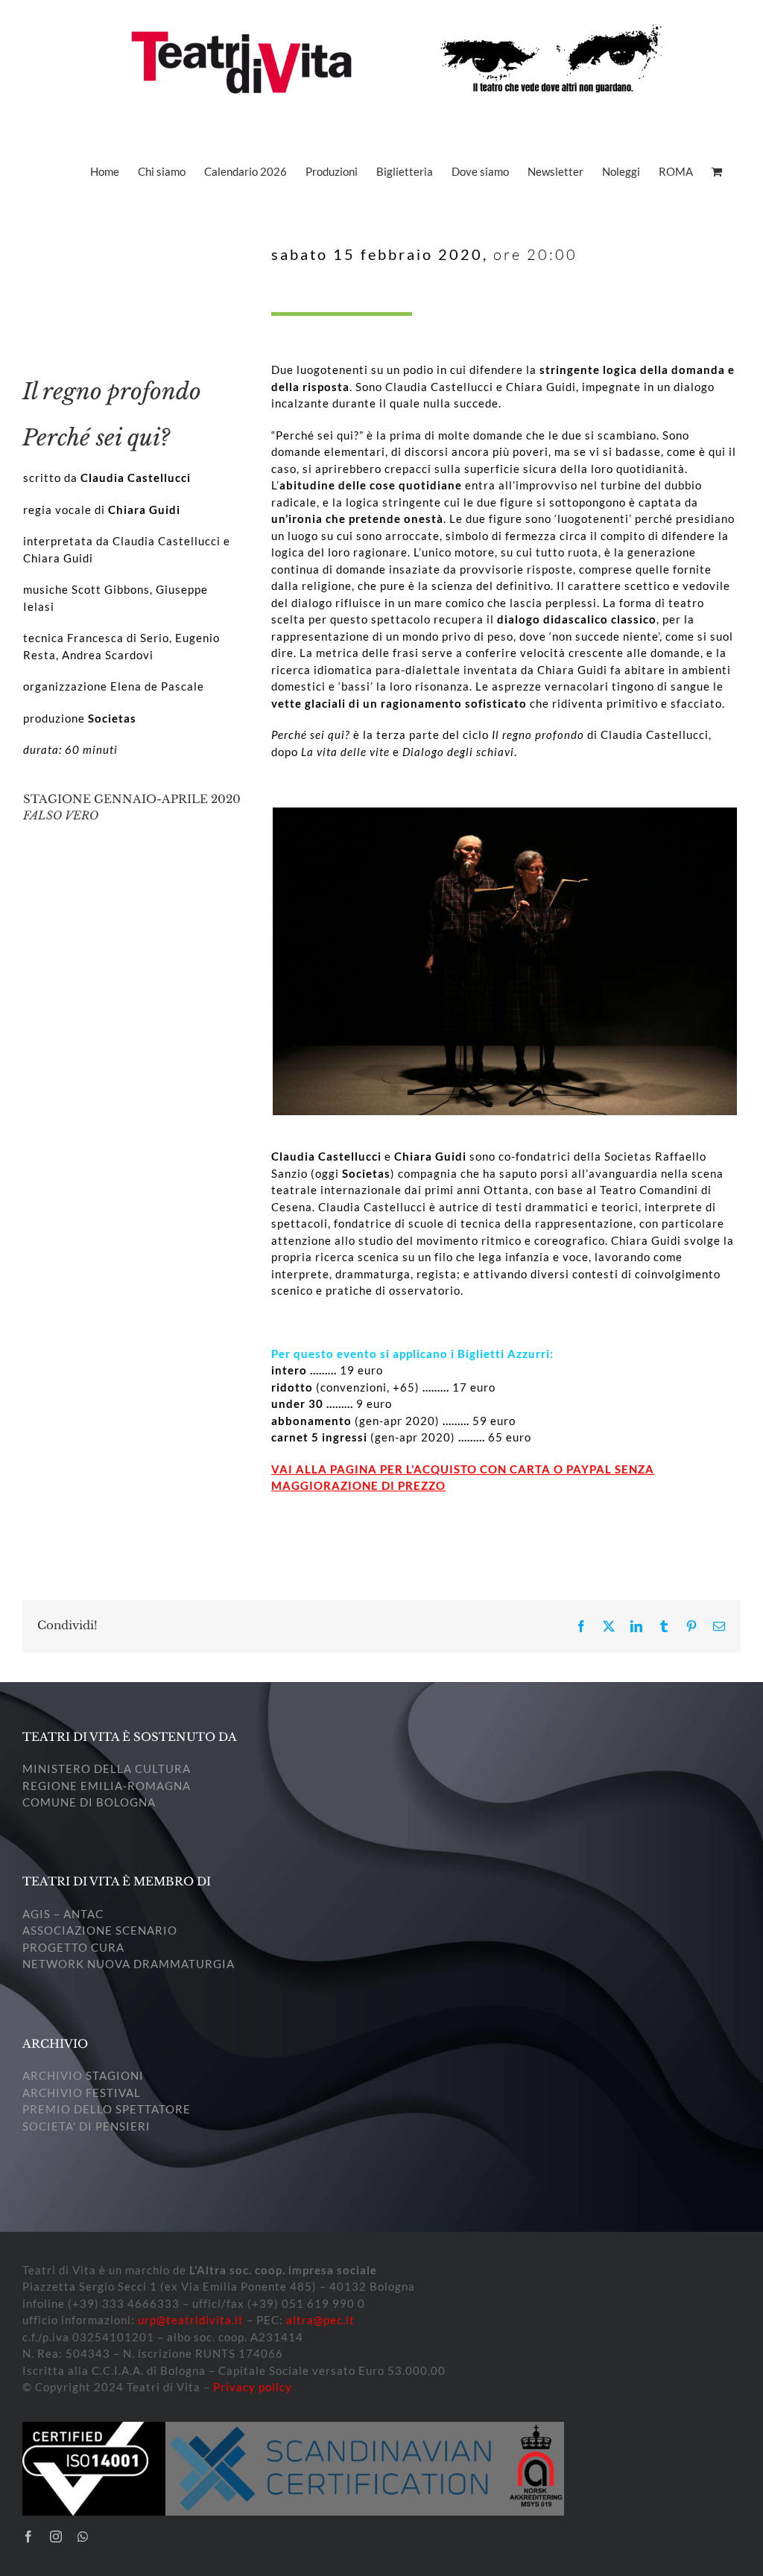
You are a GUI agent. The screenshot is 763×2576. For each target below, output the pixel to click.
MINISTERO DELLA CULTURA (107, 1768)
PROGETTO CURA (73, 1947)
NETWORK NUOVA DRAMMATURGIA (129, 1964)
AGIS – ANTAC (63, 1914)
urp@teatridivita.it (191, 2320)
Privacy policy (253, 2387)
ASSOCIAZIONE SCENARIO (100, 1930)
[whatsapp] (83, 2537)
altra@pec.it (320, 2320)
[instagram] (56, 2537)
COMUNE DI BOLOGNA (89, 1802)
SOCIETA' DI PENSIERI (86, 2126)
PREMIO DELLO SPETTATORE (107, 2109)
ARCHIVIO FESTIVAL (82, 2093)
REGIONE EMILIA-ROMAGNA (107, 1786)
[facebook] (29, 2537)
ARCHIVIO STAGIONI (83, 2075)
